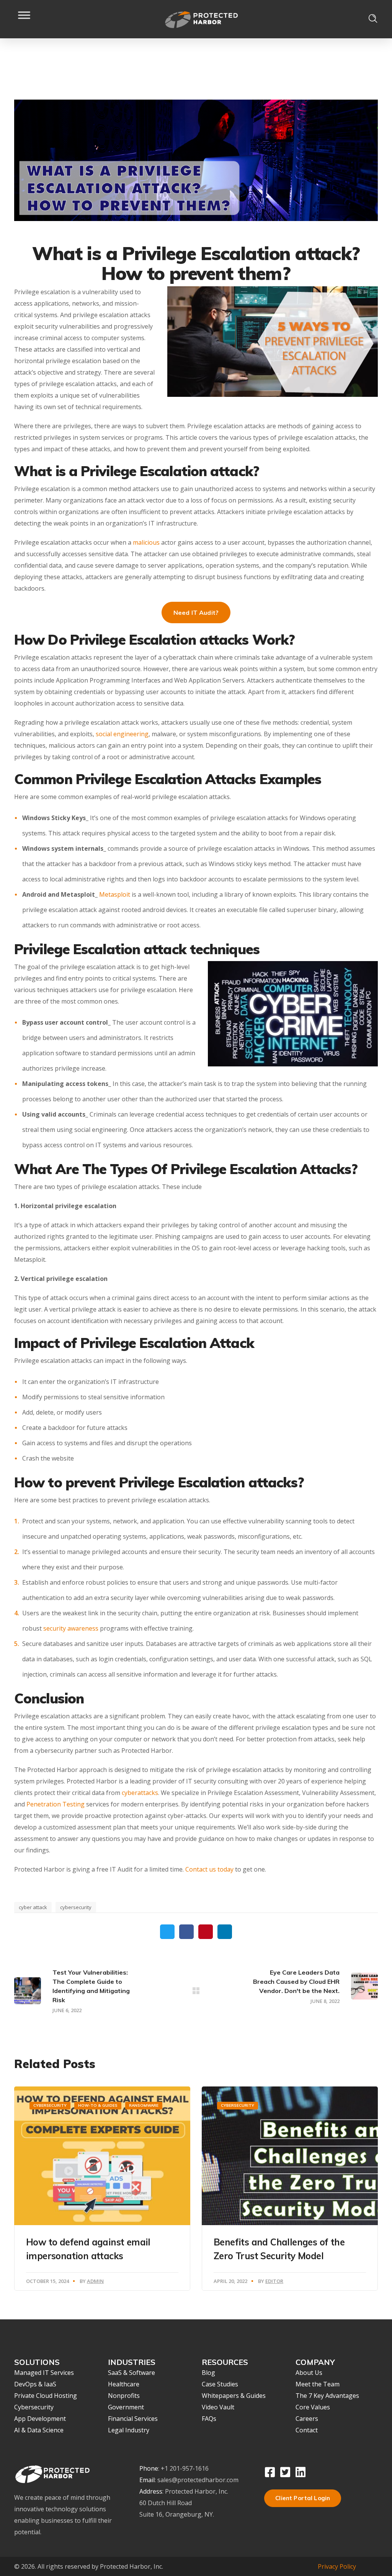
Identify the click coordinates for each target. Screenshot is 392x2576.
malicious (146, 542)
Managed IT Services (44, 2373)
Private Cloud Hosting (46, 2396)
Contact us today (209, 1869)
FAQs (209, 2419)
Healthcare (124, 2384)
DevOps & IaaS (35, 2384)
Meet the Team (318, 2384)
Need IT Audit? (196, 612)
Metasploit (115, 894)
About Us (309, 2373)
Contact (307, 2430)
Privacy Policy (337, 2566)
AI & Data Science (39, 2430)
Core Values (313, 2407)
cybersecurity (76, 1907)
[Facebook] (270, 2472)
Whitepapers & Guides (234, 2396)
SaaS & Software (131, 2373)
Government (126, 2407)
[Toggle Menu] (24, 19)
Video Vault (218, 2407)
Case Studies (220, 2384)
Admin (95, 2281)
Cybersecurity (50, 2105)
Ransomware (144, 2105)
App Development (40, 2419)
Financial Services (133, 2419)
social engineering (122, 734)
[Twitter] (285, 2472)
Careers (307, 2419)
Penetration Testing (56, 1804)
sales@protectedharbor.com (198, 2480)
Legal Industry (129, 2430)
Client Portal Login (303, 2498)
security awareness (71, 1628)
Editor (274, 2281)
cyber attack (33, 1907)
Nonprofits (124, 2396)
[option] (102, 2188)
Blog (208, 2373)
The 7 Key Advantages (327, 2396)
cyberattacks (140, 1793)
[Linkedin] (301, 2472)
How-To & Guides (98, 2105)
